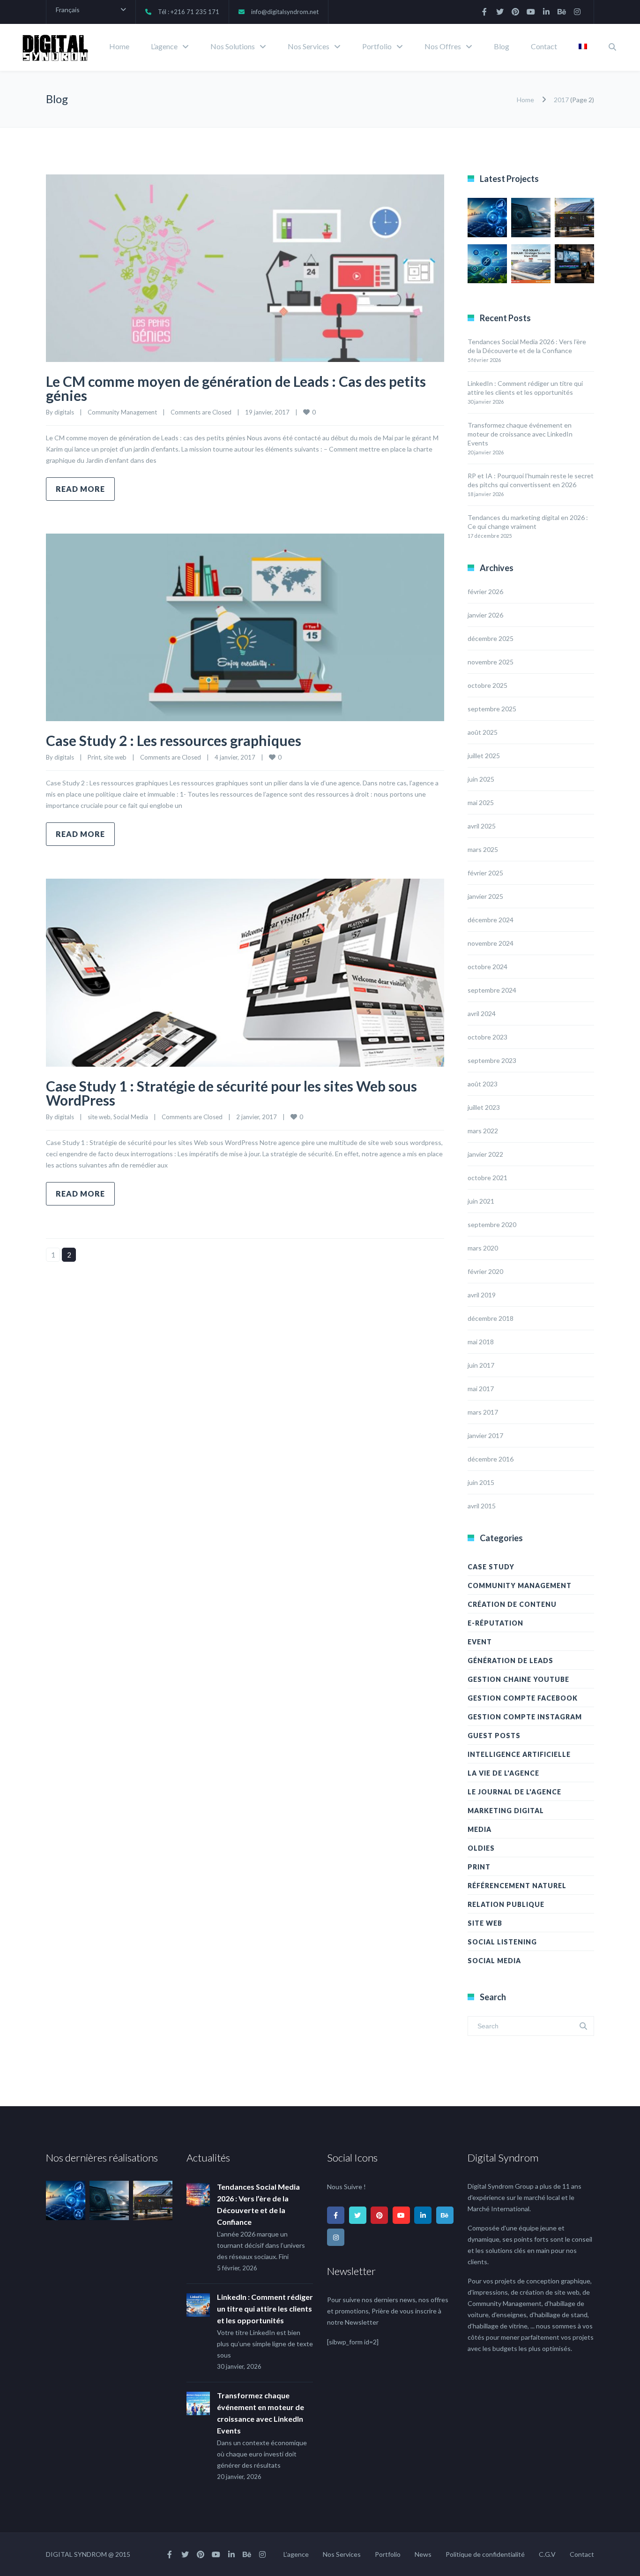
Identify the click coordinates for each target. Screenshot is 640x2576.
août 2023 (483, 1084)
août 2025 (483, 732)
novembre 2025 (491, 662)
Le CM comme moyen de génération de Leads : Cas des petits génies (236, 388)
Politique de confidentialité (485, 2554)
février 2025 (485, 873)
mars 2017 (483, 1412)
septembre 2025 (492, 709)
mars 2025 (483, 849)
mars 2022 (483, 1131)
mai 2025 (481, 802)
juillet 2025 (484, 756)
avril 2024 (482, 1013)
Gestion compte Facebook (523, 1698)
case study (491, 1567)
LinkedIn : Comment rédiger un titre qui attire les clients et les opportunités (265, 2309)
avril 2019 (482, 1295)
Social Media (131, 1117)
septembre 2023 (492, 1060)
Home (119, 46)
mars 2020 (483, 1248)
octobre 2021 (487, 1178)
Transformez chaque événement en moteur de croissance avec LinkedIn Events (520, 434)
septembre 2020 (492, 1224)
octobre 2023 (487, 1037)
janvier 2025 (485, 896)
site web (115, 757)
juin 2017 (481, 1365)
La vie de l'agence (503, 1773)
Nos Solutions (233, 46)
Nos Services (309, 46)
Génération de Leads (510, 1661)
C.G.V (547, 2554)
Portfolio (377, 46)
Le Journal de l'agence (514, 1792)
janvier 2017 (485, 1435)
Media (480, 1829)
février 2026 (485, 591)
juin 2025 (481, 779)
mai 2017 (481, 1389)
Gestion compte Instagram (525, 1717)
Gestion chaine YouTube (518, 1679)
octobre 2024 (487, 967)
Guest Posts (494, 1736)
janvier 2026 (485, 615)
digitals (64, 412)
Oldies (481, 1848)
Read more (80, 489)
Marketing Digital (506, 1811)
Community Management (122, 412)
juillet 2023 (484, 1107)
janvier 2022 (485, 1154)
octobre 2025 (487, 685)
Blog (502, 46)
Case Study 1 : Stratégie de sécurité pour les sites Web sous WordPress (231, 1093)
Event (480, 1642)
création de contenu (512, 1604)
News (423, 2554)
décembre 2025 (491, 638)
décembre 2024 (491, 920)
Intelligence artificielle (519, 1754)
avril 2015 (482, 1506)
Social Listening (502, 1942)
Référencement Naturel (517, 1886)
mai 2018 (481, 1342)
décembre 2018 (491, 1318)
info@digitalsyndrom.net (285, 12)
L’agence (164, 46)
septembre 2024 (492, 990)
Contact (544, 46)
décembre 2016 (491, 1459)
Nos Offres (443, 46)
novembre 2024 (491, 943)
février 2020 (485, 1271)
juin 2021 (481, 1201)
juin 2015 (481, 1482)
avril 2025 (482, 826)
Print (94, 757)
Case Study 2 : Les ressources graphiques (174, 740)
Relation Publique (506, 1904)
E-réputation (495, 1623)
